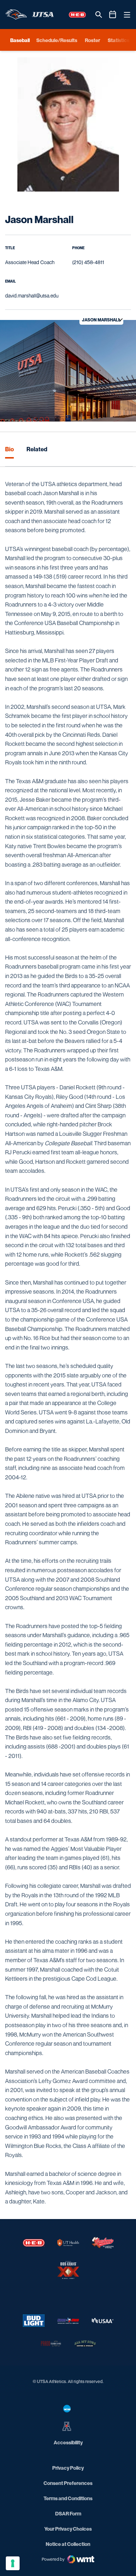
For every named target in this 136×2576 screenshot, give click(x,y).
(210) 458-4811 (88, 262)
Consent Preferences (68, 2483)
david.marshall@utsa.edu (32, 295)
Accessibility (68, 2442)
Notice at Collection (68, 2544)
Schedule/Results (57, 40)
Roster (92, 40)
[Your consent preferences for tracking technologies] (13, 2563)
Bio (9, 449)
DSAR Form (68, 2513)
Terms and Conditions (68, 2498)
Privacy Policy (68, 2468)
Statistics (119, 40)
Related (37, 449)
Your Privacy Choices (68, 2529)
